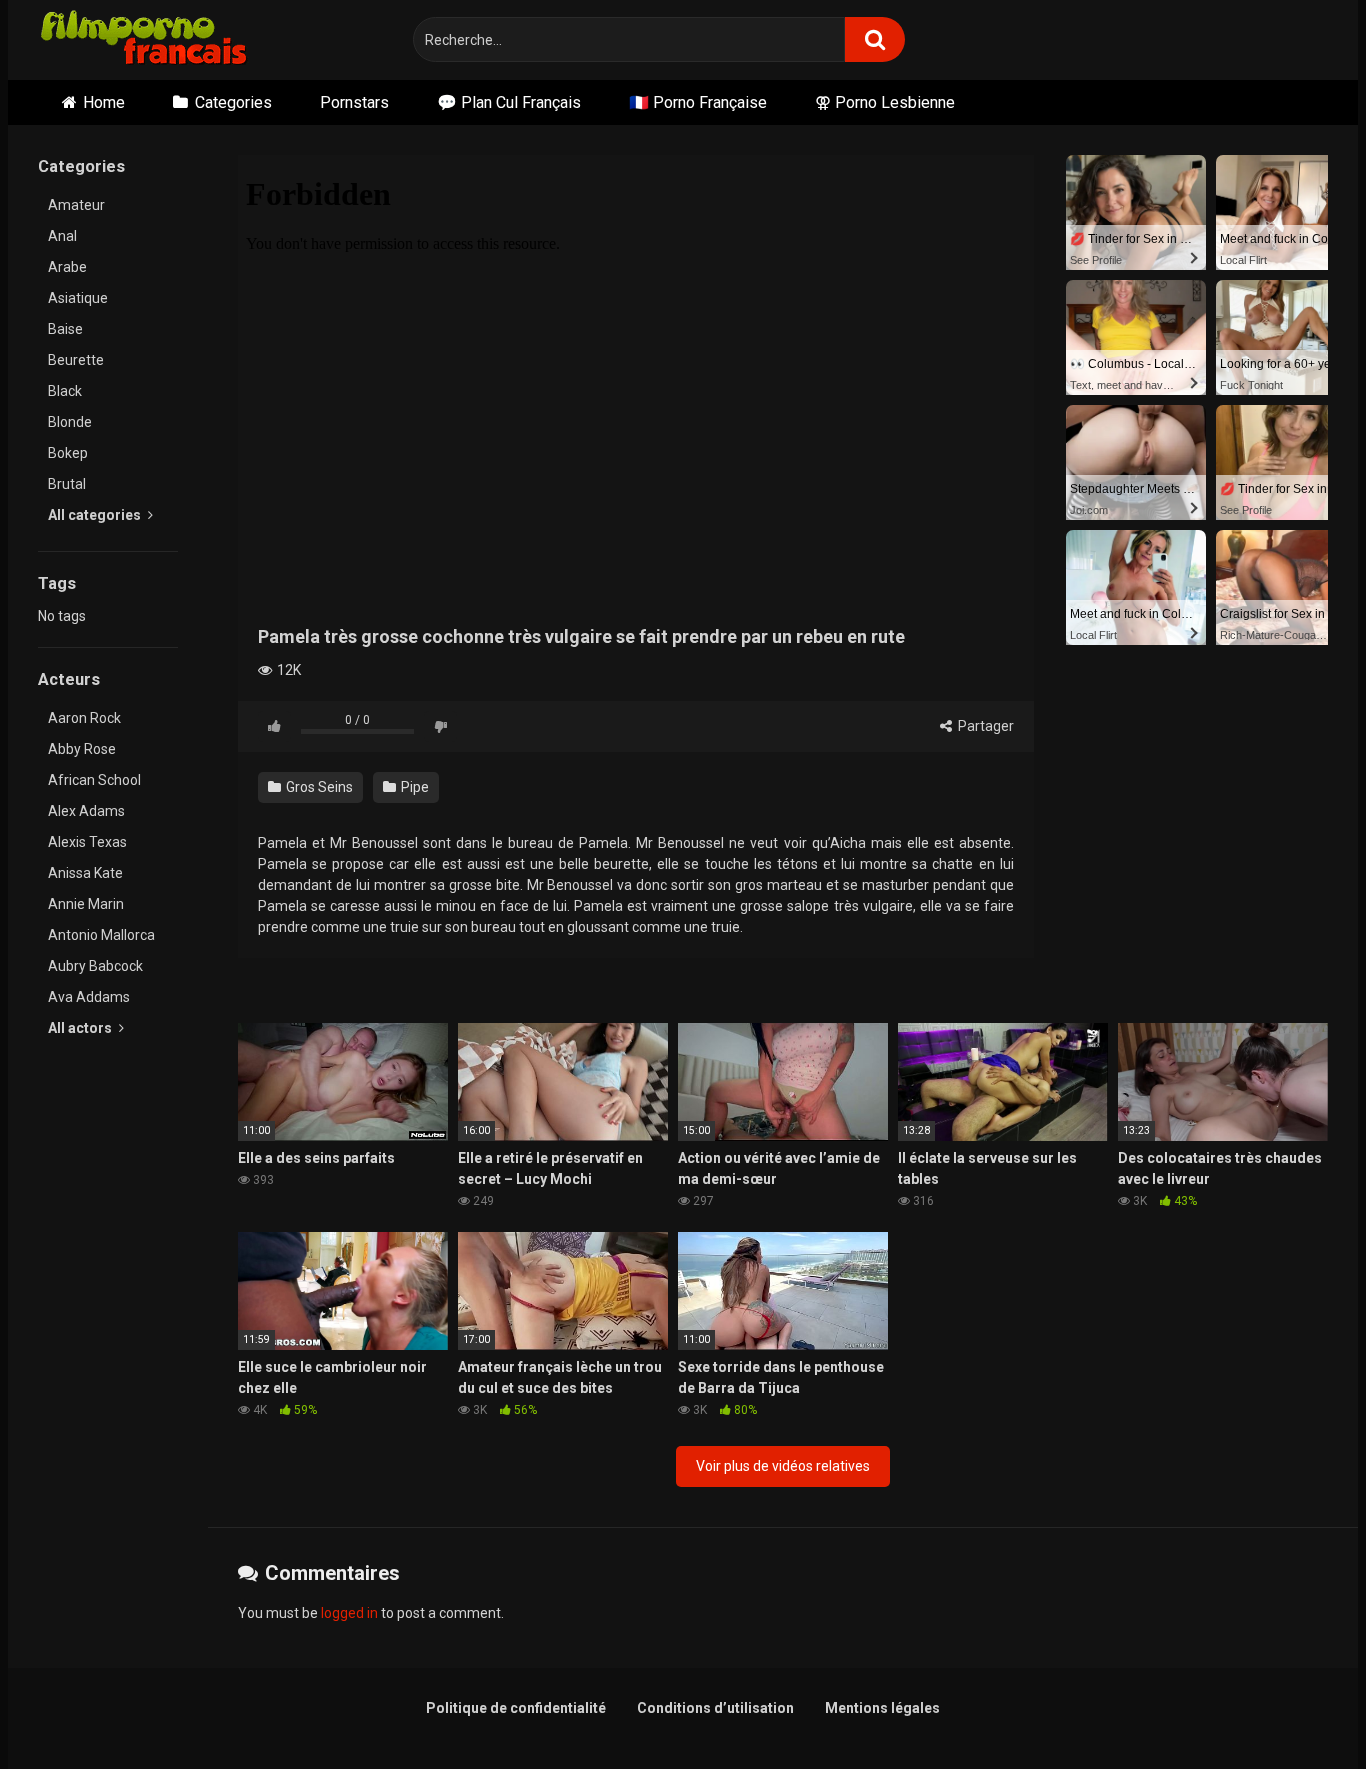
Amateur (76, 205)
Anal (62, 236)
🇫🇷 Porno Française (698, 102)
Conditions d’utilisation (715, 1708)
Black (65, 391)
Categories (233, 102)
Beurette (76, 360)
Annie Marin (86, 904)
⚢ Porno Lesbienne (885, 102)
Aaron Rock (84, 718)
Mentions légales (882, 1708)
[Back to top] (1299, 1708)
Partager (984, 726)
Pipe (413, 787)
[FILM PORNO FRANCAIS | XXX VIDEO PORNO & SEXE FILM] (144, 40)
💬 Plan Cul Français (509, 102)
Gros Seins (318, 787)
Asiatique (78, 298)
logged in (349, 1613)
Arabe (67, 267)
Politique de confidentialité (516, 1708)
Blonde (70, 422)
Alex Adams (86, 811)
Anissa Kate (85, 873)
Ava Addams (89, 997)
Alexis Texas (87, 842)
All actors (81, 1028)
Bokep (68, 453)
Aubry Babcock (95, 966)
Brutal (67, 484)
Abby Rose (82, 749)
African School (94, 780)
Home (104, 102)
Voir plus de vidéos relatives (783, 1466)
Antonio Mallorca (101, 935)
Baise (65, 329)
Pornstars (354, 102)
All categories (96, 515)
